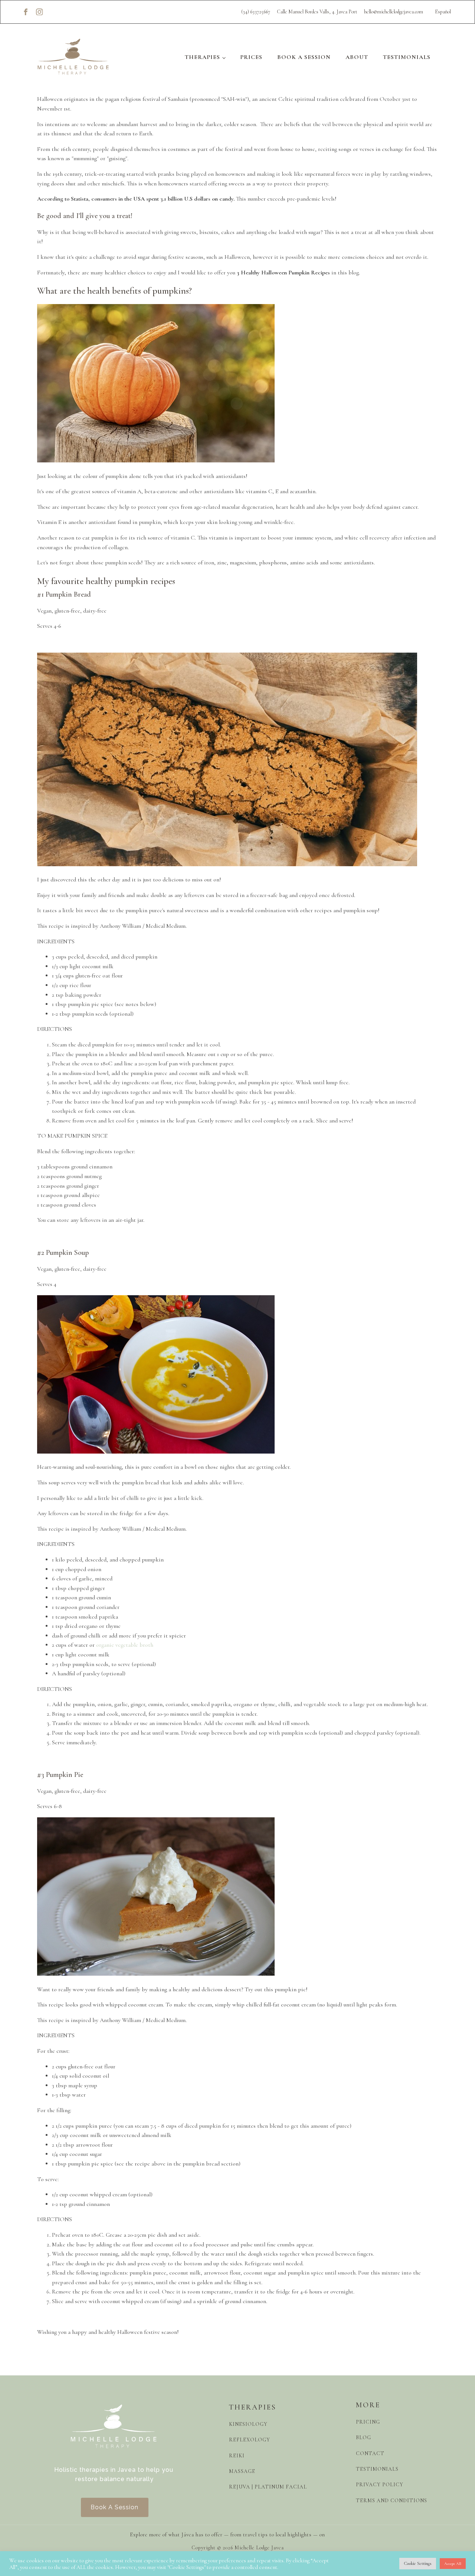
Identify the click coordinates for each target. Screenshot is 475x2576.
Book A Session (304, 57)
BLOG (363, 2437)
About (357, 57)
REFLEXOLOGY (250, 2440)
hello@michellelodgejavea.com (394, 12)
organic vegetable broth (125, 1645)
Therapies (202, 57)
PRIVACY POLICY (380, 2484)
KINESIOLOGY (248, 2424)
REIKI (237, 2455)
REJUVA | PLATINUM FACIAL (268, 2487)
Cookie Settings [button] (418, 2563)
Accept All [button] (453, 2564)
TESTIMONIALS (377, 2469)
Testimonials (407, 57)
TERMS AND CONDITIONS (392, 2500)
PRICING (368, 2422)
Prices (251, 57)
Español (443, 12)
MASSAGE (242, 2471)
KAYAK (336, 2535)
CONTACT (370, 2453)
